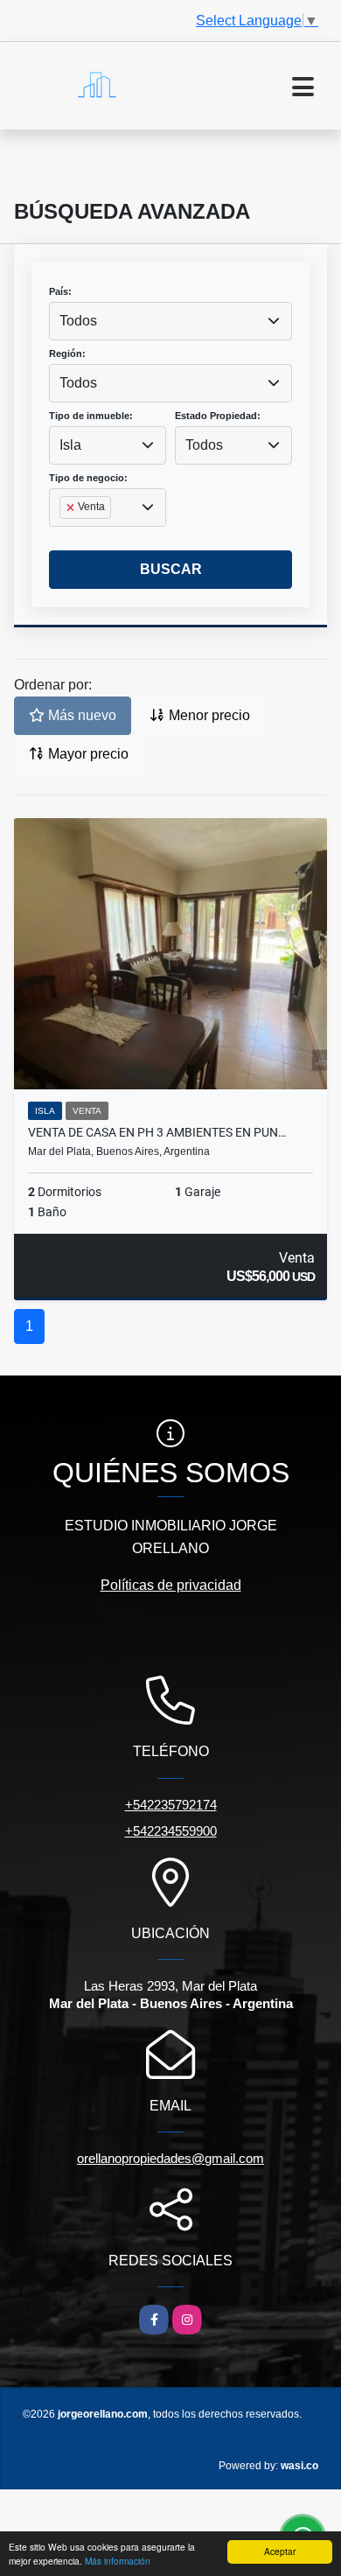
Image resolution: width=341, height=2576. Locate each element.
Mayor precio (87, 754)
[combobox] (170, 321)
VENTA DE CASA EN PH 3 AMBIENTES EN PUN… (157, 1132)
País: (60, 291)
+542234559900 (171, 1831)
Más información (118, 2561)
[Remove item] (72, 507)
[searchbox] (65, 535)
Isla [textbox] (70, 445)
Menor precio (208, 715)
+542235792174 (171, 1805)
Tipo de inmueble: (91, 416)
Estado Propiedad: (218, 416)
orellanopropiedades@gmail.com (170, 2158)
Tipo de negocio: (88, 478)
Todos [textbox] (78, 321)
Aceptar (280, 2551)
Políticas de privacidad (171, 1585)
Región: (67, 353)
